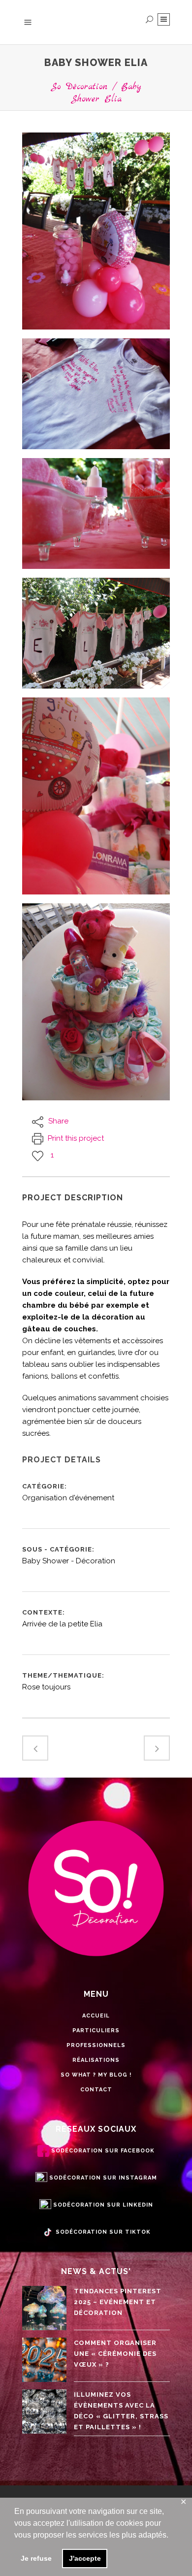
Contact (96, 2090)
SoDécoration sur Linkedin (103, 2205)
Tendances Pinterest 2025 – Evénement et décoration (118, 2302)
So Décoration (79, 87)
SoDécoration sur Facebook (103, 2151)
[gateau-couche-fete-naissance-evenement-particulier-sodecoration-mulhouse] (96, 1002)
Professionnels (96, 2045)
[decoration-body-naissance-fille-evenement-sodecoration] (96, 633)
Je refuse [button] (36, 2558)
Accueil (96, 2016)
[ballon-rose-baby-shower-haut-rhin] (96, 231)
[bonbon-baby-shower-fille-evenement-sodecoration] (96, 513)
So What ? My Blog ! (96, 2075)
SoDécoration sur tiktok (103, 2232)
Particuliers (96, 2031)
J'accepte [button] (85, 2558)
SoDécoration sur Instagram (103, 2178)
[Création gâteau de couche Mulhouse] (96, 796)
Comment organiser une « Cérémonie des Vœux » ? (115, 2354)
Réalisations (96, 2060)
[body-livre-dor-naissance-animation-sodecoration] (96, 394)
